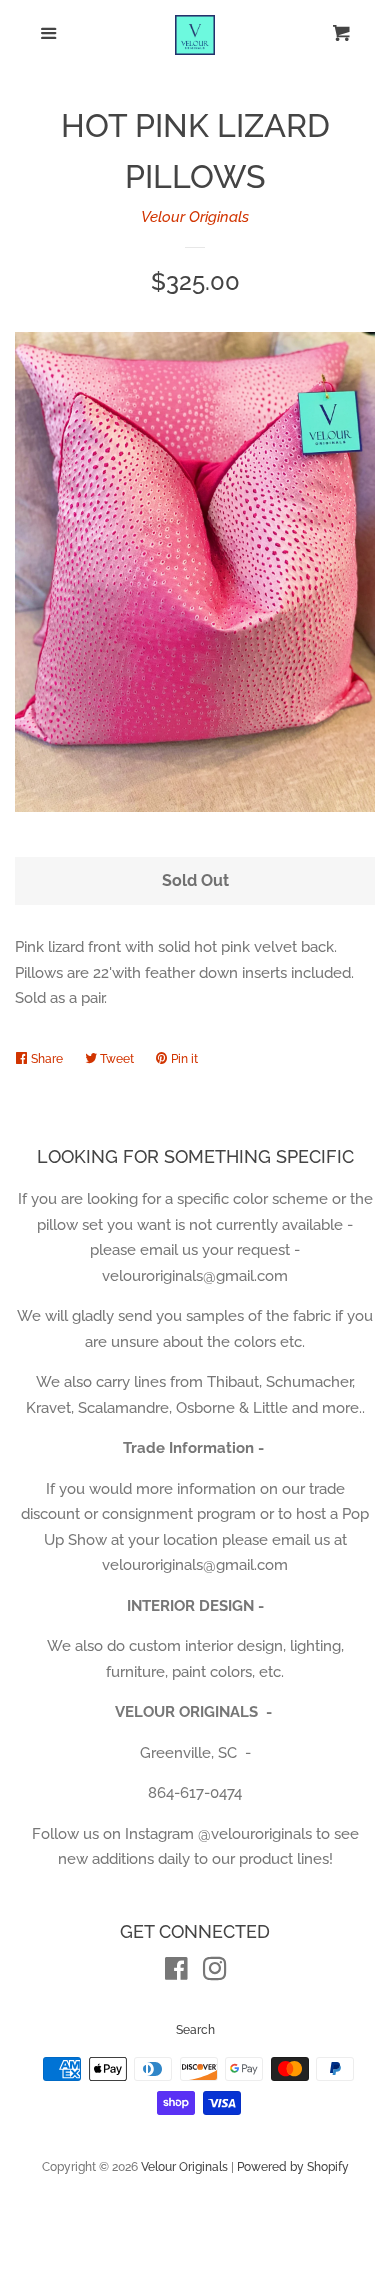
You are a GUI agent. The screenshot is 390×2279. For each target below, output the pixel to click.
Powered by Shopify (293, 2167)
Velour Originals (195, 217)
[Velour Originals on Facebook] (176, 1973)
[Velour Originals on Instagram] (215, 1973)
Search (195, 2030)
